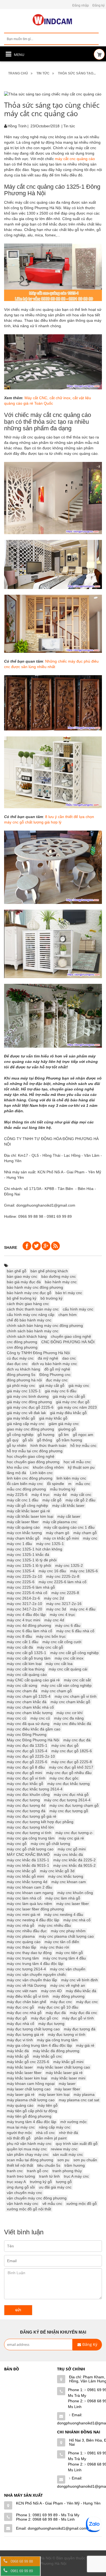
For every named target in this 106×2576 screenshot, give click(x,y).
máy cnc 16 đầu (52, 1571)
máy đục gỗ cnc (45, 2018)
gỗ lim (64, 1435)
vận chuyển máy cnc (24, 2193)
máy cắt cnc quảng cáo (75, 159)
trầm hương (75, 2165)
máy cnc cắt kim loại (24, 1664)
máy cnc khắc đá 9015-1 (28, 1865)
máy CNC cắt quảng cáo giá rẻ (33, 1680)
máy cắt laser (69, 1516)
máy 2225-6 (17, 1495)
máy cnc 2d (54, 1598)
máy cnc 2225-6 (21, 1582)
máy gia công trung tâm (57, 2040)
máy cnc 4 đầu (83, 1609)
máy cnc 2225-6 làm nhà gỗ (31, 1587)
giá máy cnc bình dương (28, 1396)
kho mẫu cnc (18, 1467)
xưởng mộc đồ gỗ (82, 2204)
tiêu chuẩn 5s (49, 2165)
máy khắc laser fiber (24, 2073)
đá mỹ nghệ (48, 1358)
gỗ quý (13, 1440)
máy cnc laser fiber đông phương (35, 1909)
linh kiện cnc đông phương (30, 1478)
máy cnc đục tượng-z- (74, 1833)
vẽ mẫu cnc (52, 2204)
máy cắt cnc (81, 1495)
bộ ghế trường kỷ (22, 1298)
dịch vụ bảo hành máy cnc (54, 1364)
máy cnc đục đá (77, 1740)
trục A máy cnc (76, 2176)
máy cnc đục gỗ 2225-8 (72, 1762)
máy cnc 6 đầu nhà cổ (75, 1631)
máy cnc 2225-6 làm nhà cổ (63, 1582)
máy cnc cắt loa (59, 1664)
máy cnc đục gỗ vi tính (26, 1778)
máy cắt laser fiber (23, 1522)
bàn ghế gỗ (17, 1271)
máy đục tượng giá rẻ (25, 2034)
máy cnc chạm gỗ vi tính (76, 1696)
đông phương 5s (21, 1375)
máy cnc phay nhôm (68, 1931)
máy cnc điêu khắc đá (72, 1724)
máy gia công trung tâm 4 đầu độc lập (39, 2045)
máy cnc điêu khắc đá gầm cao (34, 1729)
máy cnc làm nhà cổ (24, 1898)
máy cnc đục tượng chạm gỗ (74, 1805)
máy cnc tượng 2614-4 (26, 1969)
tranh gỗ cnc (38, 2171)
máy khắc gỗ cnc (47, 2056)
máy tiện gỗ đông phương (29, 2116)
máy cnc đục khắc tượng (68, 1784)
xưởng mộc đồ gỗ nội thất (29, 2209)
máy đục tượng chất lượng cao (33, 2029)
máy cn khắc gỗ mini (61, 1538)
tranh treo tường (21, 2176)
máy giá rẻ (85, 2045)
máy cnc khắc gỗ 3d (57, 1871)
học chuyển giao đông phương (33, 1462)
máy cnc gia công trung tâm (31, 1838)
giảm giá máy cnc (64, 1424)
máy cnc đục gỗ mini (24, 1773)
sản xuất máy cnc (68, 2154)
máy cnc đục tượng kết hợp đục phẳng (40, 1822)
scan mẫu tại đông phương (30, 2160)
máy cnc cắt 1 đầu (23, 1642)
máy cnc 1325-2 (69, 1565)
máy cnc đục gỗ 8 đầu (26, 1767)
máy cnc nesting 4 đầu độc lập (33, 1920)
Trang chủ (18, 73)
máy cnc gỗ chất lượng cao (30, 1849)
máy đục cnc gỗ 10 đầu (58, 2007)
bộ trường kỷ (52, 1298)
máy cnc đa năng (69, 1718)
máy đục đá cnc (83, 2013)
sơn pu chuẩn (85, 2160)
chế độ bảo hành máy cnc (29, 1320)
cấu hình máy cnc (78, 1309)
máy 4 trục (41, 1495)
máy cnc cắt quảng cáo (27, 1675)
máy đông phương (69, 1996)
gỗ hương (46, 1435)
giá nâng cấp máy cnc (26, 1424)
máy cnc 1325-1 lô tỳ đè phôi (32, 1560)
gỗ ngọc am (83, 1435)
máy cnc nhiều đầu (55, 1925)
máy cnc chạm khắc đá (27, 1702)
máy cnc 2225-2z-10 (24, 1576)
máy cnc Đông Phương (27, 1735)
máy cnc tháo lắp (21, 1947)
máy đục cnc (87, 2002)
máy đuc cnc (61, 2002)
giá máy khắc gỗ (53, 1418)
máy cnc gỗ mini (72, 1849)
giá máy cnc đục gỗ (73, 1402)
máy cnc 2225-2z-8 (63, 1576)
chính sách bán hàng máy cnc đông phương (45, 1325)
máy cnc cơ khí (70, 1713)
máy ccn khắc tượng (24, 1533)
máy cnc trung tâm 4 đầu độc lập (35, 1964)
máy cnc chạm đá (22, 1691)
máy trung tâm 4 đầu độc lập (32, 2122)
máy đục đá (56, 2013)
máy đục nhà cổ (21, 2024)
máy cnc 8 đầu (19, 1636)
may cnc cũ (17, 1718)
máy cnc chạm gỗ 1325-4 (29, 1696)
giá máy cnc (79, 1385)
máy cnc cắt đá (20, 1647)
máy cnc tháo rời (55, 1947)
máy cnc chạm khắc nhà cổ (30, 1707)
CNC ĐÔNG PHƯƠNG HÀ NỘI (68, 1342)
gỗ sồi (28, 1440)
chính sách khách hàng (27, 1336)
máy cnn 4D (51, 1991)
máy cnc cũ (40, 1718)
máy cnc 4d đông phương (29, 1625)
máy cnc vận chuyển (68, 1969)
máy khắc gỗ (18, 2056)
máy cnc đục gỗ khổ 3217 (71, 1767)
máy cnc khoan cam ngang (30, 1893)
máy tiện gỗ (48, 2105)
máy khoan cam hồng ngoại (31, 2084)
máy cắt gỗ (52, 1500)
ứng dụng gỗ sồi (21, 2187)
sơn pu (63, 2160)
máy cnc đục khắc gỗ (25, 1784)
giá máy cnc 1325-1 (24, 1391)
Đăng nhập (81, 5)
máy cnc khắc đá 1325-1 (28, 1860)
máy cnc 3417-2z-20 (24, 1609)
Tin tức (43, 73)
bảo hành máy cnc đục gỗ (29, 1293)
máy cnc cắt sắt (77, 1680)
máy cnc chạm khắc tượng (30, 1713)
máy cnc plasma (21, 1936)
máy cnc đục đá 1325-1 (27, 1745)
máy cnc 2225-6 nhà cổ (27, 1593)
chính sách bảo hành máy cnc (33, 1331)
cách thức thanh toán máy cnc (33, 1309)
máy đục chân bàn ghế (26, 2002)
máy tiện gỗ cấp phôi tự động (32, 2111)
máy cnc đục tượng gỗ (69, 1811)
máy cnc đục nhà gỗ (71, 1795)
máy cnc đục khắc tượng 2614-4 (35, 1789)
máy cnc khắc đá (68, 1854)
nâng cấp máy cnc (55, 2127)
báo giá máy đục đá (24, 1282)
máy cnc (90, 1538)
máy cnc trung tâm (23, 1958)
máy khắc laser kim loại (27, 2078)
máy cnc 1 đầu (19, 1544)
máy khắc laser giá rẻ (64, 2073)
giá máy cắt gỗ (52, 1385)
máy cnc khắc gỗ (21, 1871)
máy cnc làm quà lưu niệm (29, 1904)
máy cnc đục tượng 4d (26, 1805)
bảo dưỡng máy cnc (59, 1276)
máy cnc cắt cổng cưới (62, 1642)
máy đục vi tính (20, 2040)
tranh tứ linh (49, 2176)
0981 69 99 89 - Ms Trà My (56, 2515)
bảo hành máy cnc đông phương (35, 1287)
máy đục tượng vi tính (67, 2034)
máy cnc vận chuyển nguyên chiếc (36, 1974)
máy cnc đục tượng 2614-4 (67, 1800)
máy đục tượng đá (80, 2029)
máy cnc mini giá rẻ (24, 1914)
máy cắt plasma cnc (60, 1522)
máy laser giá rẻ (21, 2094)
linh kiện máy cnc (71, 1478)
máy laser (67, 2084)
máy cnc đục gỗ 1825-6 (72, 1751)
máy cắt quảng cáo (23, 1527)
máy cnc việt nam (22, 1991)
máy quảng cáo (20, 2105)
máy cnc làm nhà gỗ (63, 1898)
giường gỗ (67, 1429)
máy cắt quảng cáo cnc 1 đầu (69, 1527)
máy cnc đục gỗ (65, 1745)
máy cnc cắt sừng (22, 1685)
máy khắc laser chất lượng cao (63, 2067)
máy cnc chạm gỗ (57, 1691)
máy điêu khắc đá (81, 1991)
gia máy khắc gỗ (21, 1418)
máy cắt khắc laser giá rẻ (28, 1511)
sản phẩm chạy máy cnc (28, 2154)
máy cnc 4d (54, 1620)
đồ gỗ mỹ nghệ (57, 1369)
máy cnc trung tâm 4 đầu (64, 1958)
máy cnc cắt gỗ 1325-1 (26, 1653)
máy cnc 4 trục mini (24, 1620)
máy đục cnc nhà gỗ (24, 2013)
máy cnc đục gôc (64, 1778)
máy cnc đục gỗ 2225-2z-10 (31, 1756)
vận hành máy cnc (23, 2204)
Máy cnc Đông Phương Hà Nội (33, 1740)
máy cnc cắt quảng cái (68, 1669)
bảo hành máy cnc (61, 1282)
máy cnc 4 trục (62, 1615)
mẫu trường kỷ (63, 1489)
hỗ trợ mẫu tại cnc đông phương (35, 1451)
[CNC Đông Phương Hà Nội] (53, 20)
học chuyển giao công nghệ (31, 1456)
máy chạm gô (58, 1533)
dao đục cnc (17, 1364)
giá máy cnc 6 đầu (61, 1391)
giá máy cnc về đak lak (26, 1413)
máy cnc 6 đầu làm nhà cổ (29, 1631)
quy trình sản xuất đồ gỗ (77, 2144)
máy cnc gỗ (17, 1844)
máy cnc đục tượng (23, 1800)
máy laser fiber (67, 2089)
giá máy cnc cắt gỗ (69, 1396)
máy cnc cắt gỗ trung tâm (29, 1658)
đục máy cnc (57, 1380)
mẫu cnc (83, 1484)
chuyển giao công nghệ (71, 1336)
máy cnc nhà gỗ (21, 1925)
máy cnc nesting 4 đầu (64, 1914)
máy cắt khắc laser (68, 1505)
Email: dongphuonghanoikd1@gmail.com (51, 2528)
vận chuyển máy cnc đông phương (37, 2198)
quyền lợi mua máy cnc (27, 2149)
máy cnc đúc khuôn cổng (28, 1795)
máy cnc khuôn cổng (75, 1893)
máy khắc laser (20, 2067)
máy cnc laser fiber (73, 1904)
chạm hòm (68, 1315)
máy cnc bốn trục (51, 1636)
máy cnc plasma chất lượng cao (66, 1936)
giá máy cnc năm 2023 (77, 1407)
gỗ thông (45, 1440)
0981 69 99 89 (22, 2571)
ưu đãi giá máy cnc (55, 2187)
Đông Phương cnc (55, 1375)
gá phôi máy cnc (21, 1385)
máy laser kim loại (54, 2094)
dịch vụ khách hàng (24, 1369)
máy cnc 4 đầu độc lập (26, 1615)
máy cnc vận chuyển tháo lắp (32, 1980)
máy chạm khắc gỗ (23, 1538)
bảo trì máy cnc (69, 1293)
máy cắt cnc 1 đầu (23, 1500)
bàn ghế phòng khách (49, 1271)
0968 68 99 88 (22, 2561)
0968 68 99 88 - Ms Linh (54, 2519)
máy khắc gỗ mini (68, 2062)
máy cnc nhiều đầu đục (27, 1931)
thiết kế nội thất (20, 2165)
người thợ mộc (19, 2133)
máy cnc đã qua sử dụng (28, 1724)
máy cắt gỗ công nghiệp (27, 1505)
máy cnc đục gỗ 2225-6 (27, 1762)
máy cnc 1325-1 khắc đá (28, 1555)
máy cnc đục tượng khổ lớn (30, 1827)
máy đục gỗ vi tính (78, 2018)
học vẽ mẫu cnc (77, 1462)
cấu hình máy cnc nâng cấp (31, 1315)
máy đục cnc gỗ (20, 2007)
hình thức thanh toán (48, 1445)
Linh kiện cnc (41, 1473)
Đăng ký (99, 5)
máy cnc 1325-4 (21, 1571)
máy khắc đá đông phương (56, 2051)
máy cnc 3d (56, 1609)
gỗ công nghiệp (20, 1435)
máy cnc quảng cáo (24, 1942)
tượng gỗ (64, 2182)
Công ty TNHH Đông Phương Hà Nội (38, 1353)
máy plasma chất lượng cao (31, 2100)
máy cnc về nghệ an (68, 1985)
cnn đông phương (22, 1347)
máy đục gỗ (17, 2018)
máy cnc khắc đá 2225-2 (74, 1860)
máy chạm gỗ (85, 1533)
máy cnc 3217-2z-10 (24, 1604)
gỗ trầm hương (69, 1440)
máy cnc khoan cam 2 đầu (29, 1887)
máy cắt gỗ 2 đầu (80, 1500)
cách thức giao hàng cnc (28, 1304)
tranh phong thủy (67, 2171)
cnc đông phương (22, 1342)
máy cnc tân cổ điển (62, 1942)
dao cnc (69, 1358)
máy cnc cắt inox (69, 1658)
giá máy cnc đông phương (29, 1402)
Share (11, 1248)
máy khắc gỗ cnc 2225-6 (28, 2062)
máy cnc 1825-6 (84, 1571)
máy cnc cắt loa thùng (26, 1669)
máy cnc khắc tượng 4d (27, 1882)
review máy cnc (64, 2149)
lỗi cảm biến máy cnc (25, 1484)
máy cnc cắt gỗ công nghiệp (74, 1653)
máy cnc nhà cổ (77, 1920)
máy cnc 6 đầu (68, 1625)
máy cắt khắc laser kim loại (30, 1516)
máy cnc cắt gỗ (50, 1647)
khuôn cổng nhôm (48, 1467)
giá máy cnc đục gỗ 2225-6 (30, 1407)
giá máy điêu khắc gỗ (68, 1413)
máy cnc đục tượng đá (26, 1811)
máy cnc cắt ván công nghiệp (66, 1685)
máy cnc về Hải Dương (26, 1985)
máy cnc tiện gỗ (69, 1953)
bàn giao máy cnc (22, 1276)
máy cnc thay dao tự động (29, 1953)
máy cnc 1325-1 (50, 1544)
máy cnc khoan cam (69, 1882)
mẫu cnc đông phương (26, 1489)
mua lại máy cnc (21, 2127)
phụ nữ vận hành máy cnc (29, 2144)
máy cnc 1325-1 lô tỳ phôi (29, 1565)
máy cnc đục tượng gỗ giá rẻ (32, 1816)
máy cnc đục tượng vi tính (29, 1833)
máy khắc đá (18, 2051)
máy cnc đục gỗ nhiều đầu (69, 1773)
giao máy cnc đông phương (30, 1429)
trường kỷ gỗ (41, 2182)
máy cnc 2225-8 (65, 1593)
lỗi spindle (56, 1484)
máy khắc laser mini (68, 2078)
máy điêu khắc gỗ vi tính (28, 1996)
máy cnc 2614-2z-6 (23, 1598)
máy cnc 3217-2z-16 (64, 1604)
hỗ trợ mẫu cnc (83, 1445)
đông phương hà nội (24, 1380)
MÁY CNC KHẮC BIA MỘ (28, 1854)
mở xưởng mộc (74, 2122)
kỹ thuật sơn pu (81, 1467)
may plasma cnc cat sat (79, 2100)
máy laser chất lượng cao (29, 2089)
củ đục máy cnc (20, 1358)
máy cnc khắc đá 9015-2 (74, 1865)
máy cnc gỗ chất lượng (50, 1844)
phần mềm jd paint (51, 2138)
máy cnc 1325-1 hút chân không (35, 1549)
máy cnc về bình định (79, 1980)
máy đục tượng (51, 2024)
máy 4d (60, 1495)
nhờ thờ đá (68, 2133)
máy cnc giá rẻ (71, 1838)
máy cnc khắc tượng (66, 1876)
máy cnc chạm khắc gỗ (70, 1702)
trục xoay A (16, 2182)
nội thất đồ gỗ (19, 2138)
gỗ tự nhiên (17, 1445)
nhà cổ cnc (46, 2133)
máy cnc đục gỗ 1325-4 (27, 1751)
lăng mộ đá (16, 1473)
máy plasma (84, 2094)
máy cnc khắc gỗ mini (25, 1876)
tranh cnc (15, 2171)
